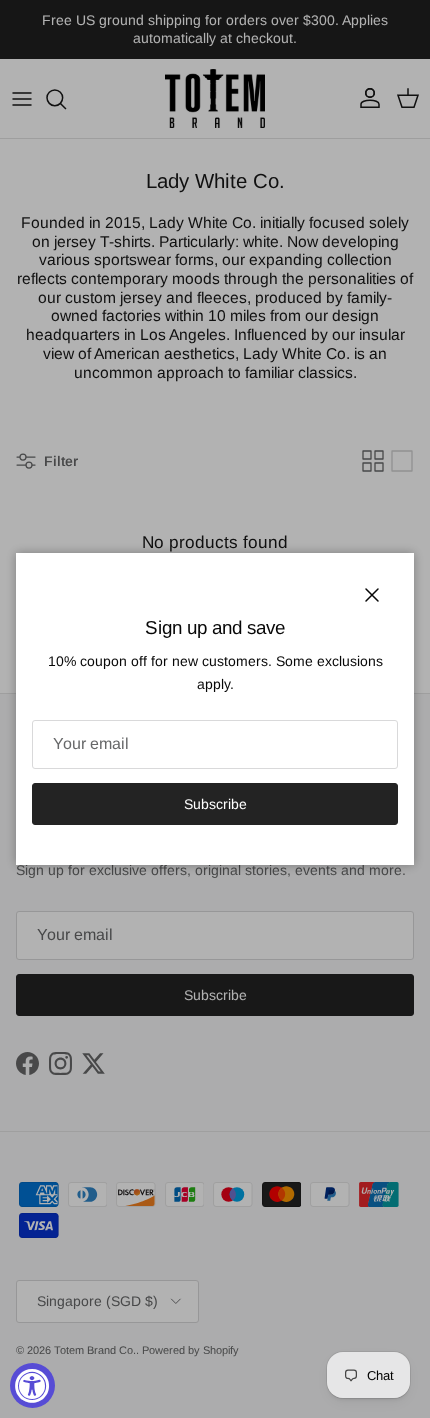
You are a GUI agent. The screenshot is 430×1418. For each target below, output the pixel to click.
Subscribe (215, 804)
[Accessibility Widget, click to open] (32, 1385)
